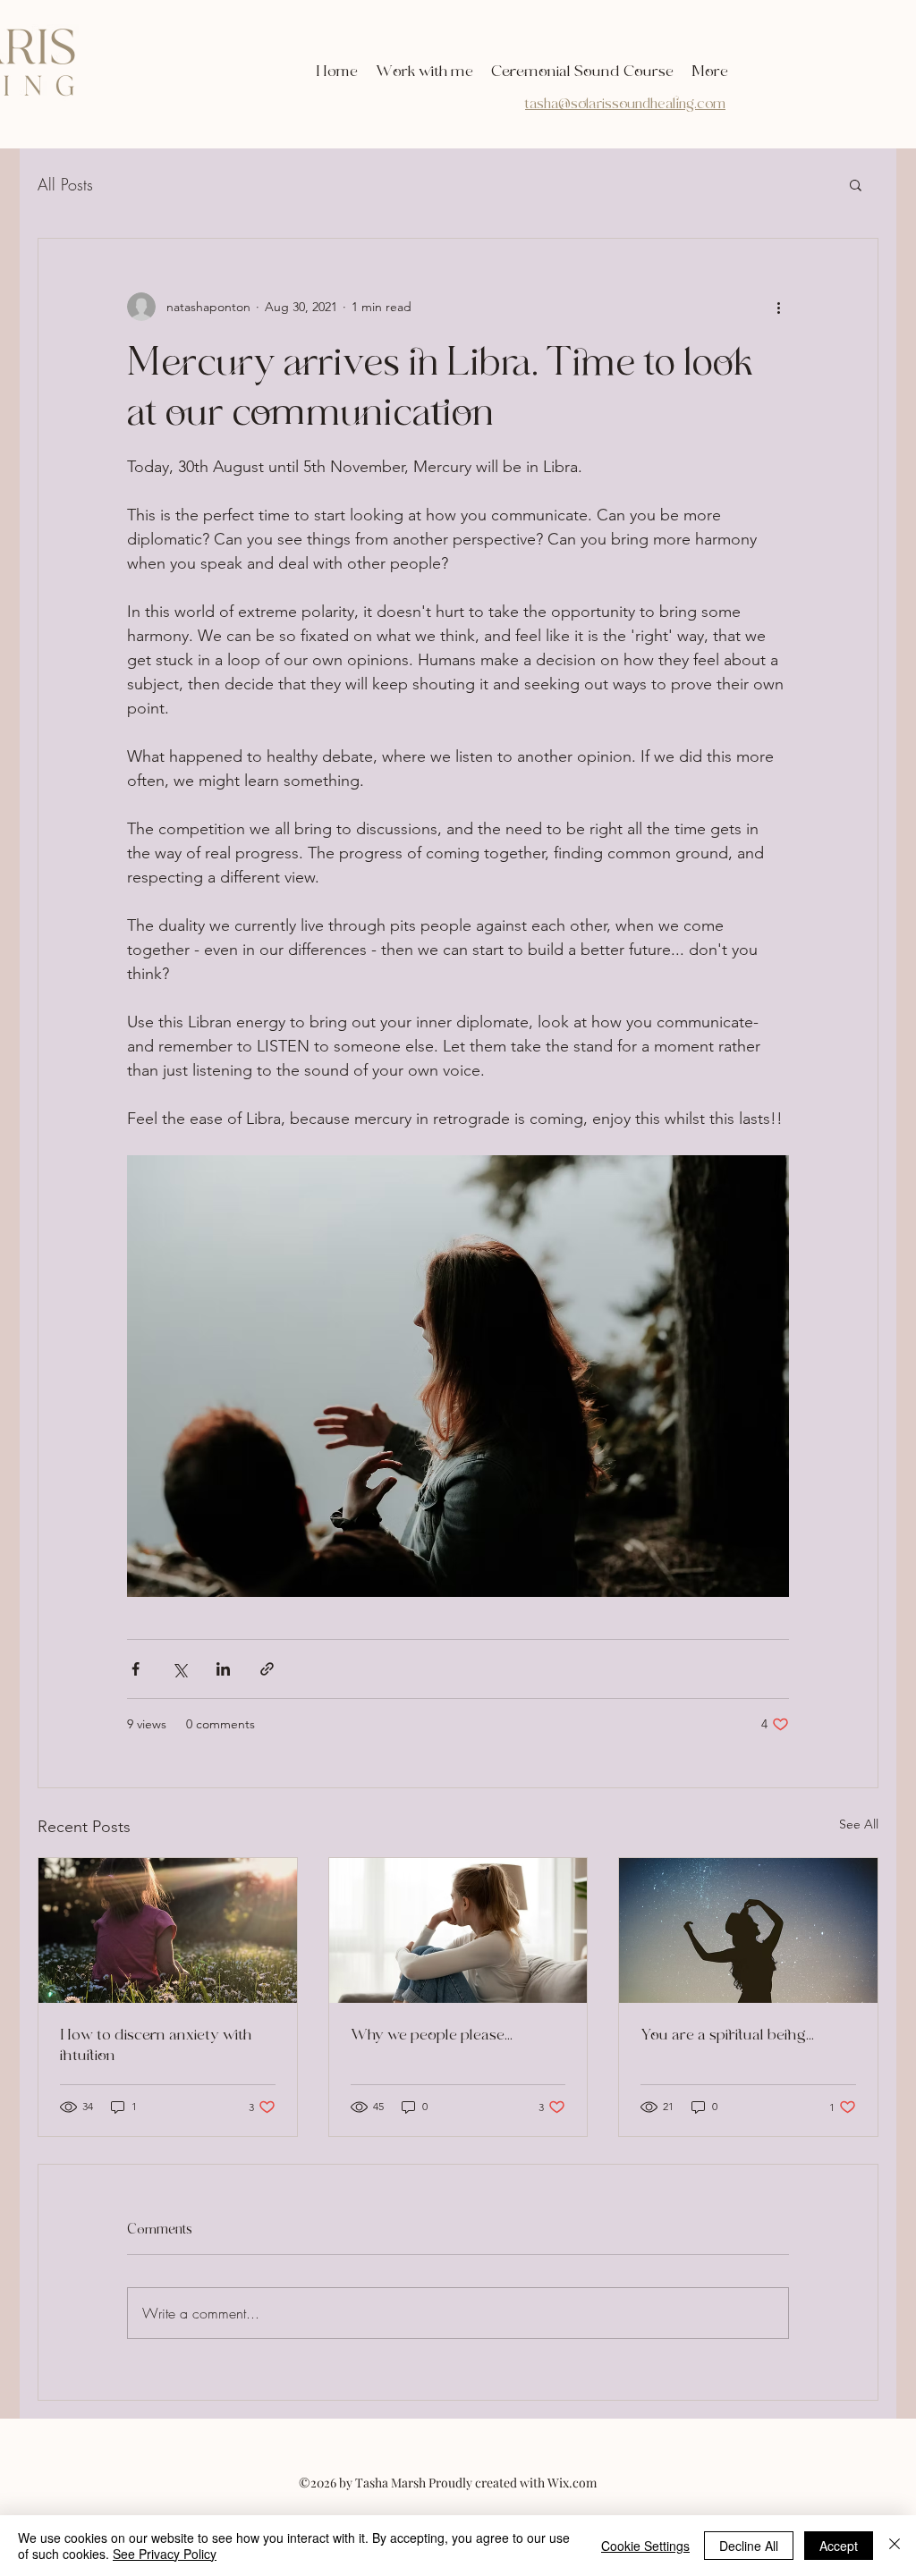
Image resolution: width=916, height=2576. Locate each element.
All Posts (65, 184)
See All (859, 1824)
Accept (839, 2546)
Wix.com (572, 2483)
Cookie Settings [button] (645, 2546)
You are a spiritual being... (727, 2035)
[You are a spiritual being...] (748, 1930)
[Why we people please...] (458, 1930)
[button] (856, 184)
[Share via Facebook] (136, 1669)
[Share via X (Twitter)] (179, 1669)
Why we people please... (432, 2035)
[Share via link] (267, 1669)
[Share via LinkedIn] (223, 1669)
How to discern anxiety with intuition (156, 2045)
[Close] (895, 2546)
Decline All (749, 2546)
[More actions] (778, 307)
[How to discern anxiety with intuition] (168, 1930)
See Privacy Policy (165, 2554)
